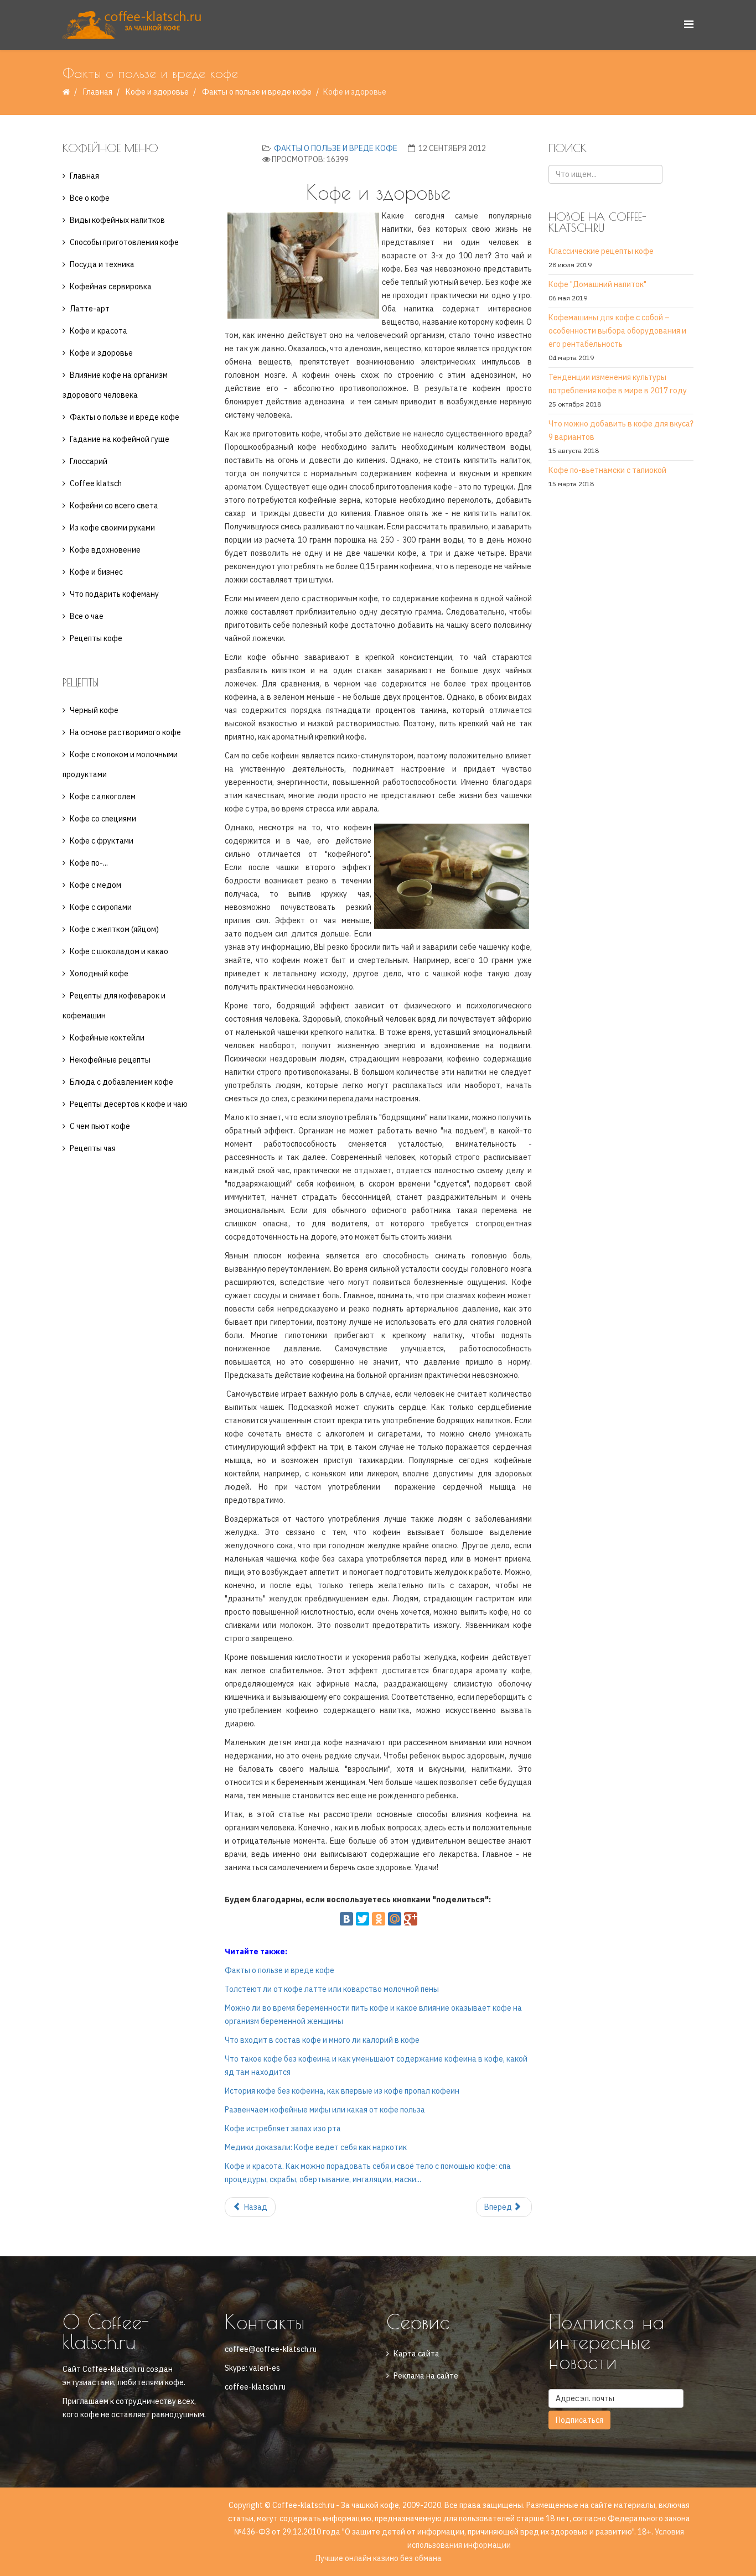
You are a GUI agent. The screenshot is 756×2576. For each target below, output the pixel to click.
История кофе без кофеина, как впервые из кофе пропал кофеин (342, 2091)
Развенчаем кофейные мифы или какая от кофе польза (325, 2110)
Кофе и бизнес (96, 572)
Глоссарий (89, 461)
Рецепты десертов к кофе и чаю (129, 1104)
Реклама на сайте (426, 2376)
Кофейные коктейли (107, 1038)
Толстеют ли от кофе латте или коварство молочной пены (332, 1989)
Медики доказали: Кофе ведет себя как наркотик (316, 2147)
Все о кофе (90, 198)
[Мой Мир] (395, 1919)
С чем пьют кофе (100, 1126)
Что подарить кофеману (114, 594)
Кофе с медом (95, 885)
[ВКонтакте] (346, 1919)
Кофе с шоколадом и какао (119, 951)
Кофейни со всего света (114, 506)
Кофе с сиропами (101, 907)
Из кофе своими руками (112, 528)
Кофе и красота (99, 331)
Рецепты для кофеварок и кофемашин (114, 1006)
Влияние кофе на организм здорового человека (115, 385)
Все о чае (87, 616)
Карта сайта (416, 2354)
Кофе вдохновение (105, 550)
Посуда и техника (102, 264)
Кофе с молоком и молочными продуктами (120, 764)
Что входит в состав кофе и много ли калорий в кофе (322, 2040)
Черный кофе (94, 710)
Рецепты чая (93, 1148)
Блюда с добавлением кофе (121, 1082)
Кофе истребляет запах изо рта (283, 2129)
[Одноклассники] (379, 1919)
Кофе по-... (89, 863)
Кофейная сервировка (111, 287)
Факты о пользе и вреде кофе (257, 92)
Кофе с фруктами (102, 841)
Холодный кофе (99, 974)
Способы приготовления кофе (124, 242)
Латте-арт (90, 309)
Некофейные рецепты (110, 1060)
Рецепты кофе (96, 638)
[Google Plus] (411, 1919)
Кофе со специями (103, 819)
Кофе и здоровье (157, 92)
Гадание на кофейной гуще (120, 439)
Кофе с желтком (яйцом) (114, 929)
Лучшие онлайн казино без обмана (378, 2558)
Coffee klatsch (96, 483)
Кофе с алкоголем (103, 797)
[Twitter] (363, 1919)
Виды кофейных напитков (117, 220)
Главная (98, 92)
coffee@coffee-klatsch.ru (271, 2349)
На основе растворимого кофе (125, 732)
